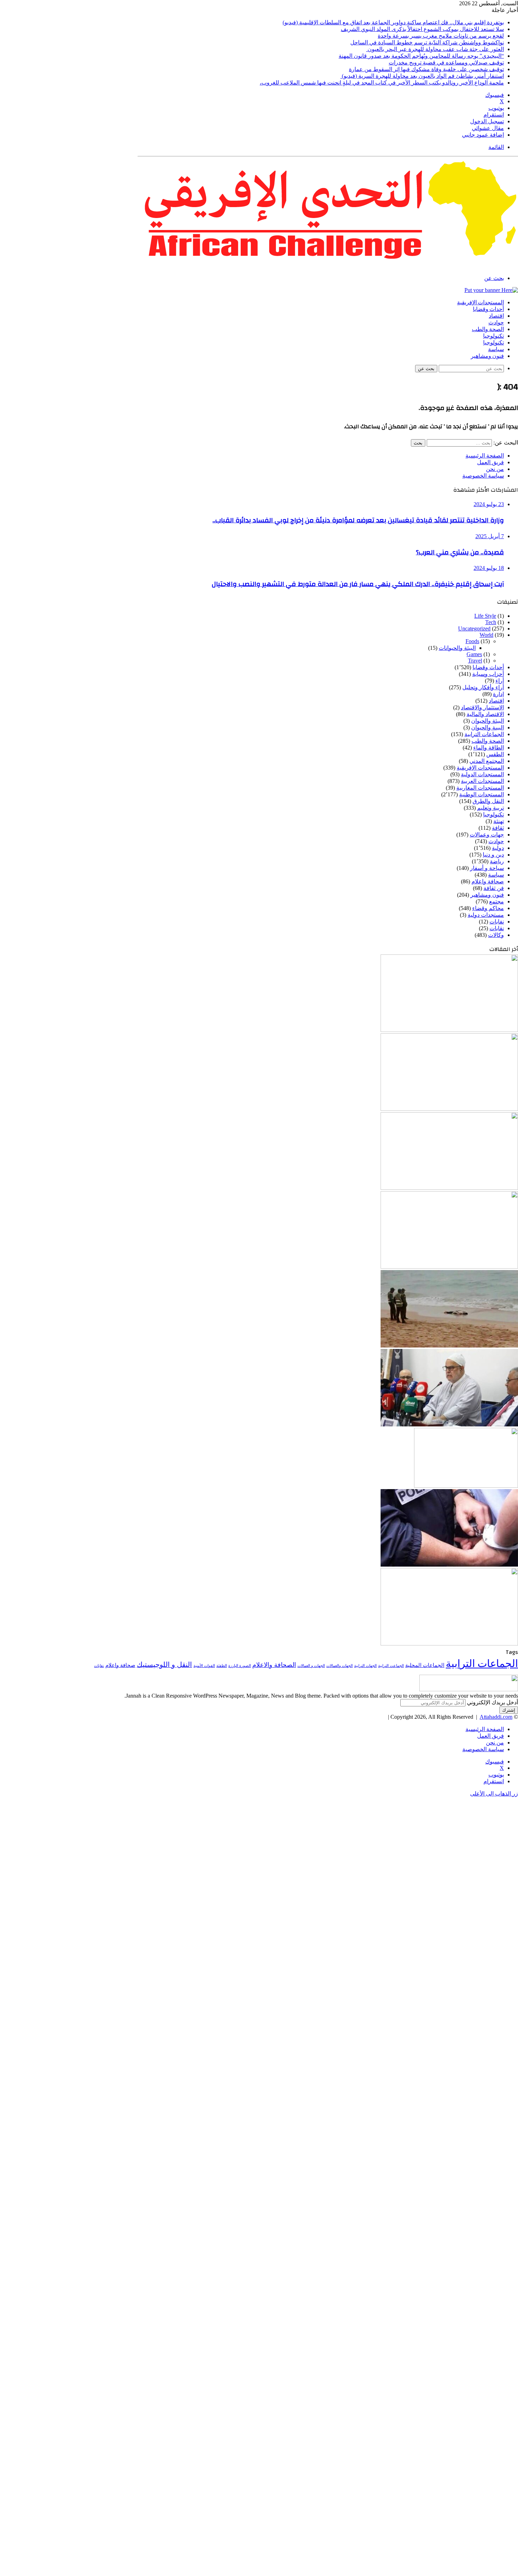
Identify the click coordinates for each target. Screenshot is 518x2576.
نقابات (497, 928)
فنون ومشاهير (487, 356)
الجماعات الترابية (484, 734)
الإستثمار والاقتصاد (482, 707)
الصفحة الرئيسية (485, 456)
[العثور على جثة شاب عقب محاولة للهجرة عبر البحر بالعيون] (449, 1346)
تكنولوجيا (494, 336)
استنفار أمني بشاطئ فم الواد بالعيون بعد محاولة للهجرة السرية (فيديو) (422, 76)
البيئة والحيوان (488, 721)
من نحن (495, 469)
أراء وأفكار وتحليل (483, 687)
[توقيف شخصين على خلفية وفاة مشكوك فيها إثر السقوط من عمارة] (449, 1565)
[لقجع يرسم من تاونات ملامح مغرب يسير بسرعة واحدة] (449, 1188)
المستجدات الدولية (482, 774)
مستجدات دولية (486, 915)
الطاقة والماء (489, 748)
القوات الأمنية (204, 1666)
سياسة (496, 349)
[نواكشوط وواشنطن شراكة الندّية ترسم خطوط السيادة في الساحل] (449, 1267)
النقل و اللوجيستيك (164, 1665)
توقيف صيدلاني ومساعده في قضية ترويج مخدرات (446, 63)
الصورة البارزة (240, 1666)
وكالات (496, 935)
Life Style (485, 616)
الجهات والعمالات (340, 1666)
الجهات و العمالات (311, 1666)
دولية (498, 848)
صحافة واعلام (488, 881)
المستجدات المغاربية (480, 788)
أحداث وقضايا (488, 309)
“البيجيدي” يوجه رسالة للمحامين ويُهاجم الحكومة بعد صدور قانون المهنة (421, 56)
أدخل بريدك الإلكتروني (492, 1702)
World (486, 635)
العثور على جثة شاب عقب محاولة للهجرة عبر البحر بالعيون (435, 49)
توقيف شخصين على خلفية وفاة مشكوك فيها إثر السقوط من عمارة (426, 69)
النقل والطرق (488, 801)
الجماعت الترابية (391, 1666)
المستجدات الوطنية (482, 794)
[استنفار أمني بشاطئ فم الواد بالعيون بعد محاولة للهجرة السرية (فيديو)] (449, 1644)
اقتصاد (496, 316)
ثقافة (498, 828)
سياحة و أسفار (487, 868)
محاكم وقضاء (488, 908)
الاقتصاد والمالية (485, 714)
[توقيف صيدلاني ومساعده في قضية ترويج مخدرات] (466, 1486)
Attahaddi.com (496, 1717)
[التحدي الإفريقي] (328, 266)
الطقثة (222, 1666)
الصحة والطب (488, 329)
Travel (475, 661)
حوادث (496, 323)
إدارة (498, 694)
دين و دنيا (493, 855)
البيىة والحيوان (488, 727)
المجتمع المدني (487, 761)
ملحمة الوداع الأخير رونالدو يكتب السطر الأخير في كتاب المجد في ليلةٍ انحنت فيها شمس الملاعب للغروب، (382, 83)
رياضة (497, 861)
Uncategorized (474, 629)
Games (474, 654)
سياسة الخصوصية (483, 476)
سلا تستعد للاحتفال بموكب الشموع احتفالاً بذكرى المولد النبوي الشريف (422, 29)
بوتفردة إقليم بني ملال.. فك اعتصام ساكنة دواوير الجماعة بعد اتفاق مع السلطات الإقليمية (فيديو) (393, 22)
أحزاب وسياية (488, 674)
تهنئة (499, 821)
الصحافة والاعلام (274, 1665)
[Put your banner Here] (491, 290)
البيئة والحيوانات (457, 648)
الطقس (495, 754)
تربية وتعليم (491, 808)
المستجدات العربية (482, 781)
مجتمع (497, 901)
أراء (500, 681)
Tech (491, 622)
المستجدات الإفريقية (480, 303)
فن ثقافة (494, 888)
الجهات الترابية (365, 1666)
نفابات (497, 922)
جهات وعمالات (487, 835)
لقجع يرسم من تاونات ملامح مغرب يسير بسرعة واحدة (441, 36)
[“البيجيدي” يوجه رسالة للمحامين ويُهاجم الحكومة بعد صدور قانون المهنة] (449, 1424)
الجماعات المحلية (425, 1665)
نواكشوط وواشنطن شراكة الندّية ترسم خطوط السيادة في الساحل (427, 42)
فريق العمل (491, 462)
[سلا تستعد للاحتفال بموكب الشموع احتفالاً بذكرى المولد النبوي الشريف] (449, 1109)
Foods (472, 641)
